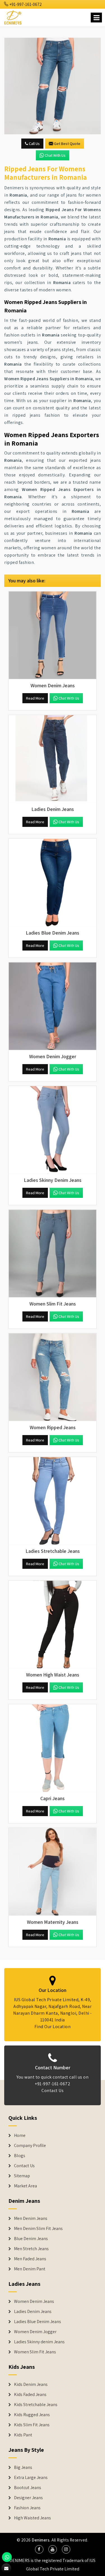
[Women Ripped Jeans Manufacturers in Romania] (53, 1377)
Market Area (25, 2186)
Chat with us (55, 155)
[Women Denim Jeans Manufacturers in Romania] (53, 635)
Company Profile (30, 2146)
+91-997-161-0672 (25, 4)
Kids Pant (23, 2435)
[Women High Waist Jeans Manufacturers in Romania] (53, 1624)
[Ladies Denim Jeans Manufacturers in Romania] (53, 759)
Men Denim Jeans (31, 2218)
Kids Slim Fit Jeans (32, 2425)
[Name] (96, 18)
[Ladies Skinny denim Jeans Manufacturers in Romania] (53, 1130)
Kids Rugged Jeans (32, 2415)
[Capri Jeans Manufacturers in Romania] (53, 1748)
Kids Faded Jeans (30, 2395)
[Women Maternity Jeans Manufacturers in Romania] (53, 1872)
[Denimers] (13, 17)
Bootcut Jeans (28, 2488)
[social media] (39, 2549)
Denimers (41, 2540)
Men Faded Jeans (30, 2259)
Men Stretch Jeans (31, 2249)
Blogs (20, 2156)
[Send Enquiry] (53, 86)
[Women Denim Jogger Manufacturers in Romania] (53, 1006)
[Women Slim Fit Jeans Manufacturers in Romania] (53, 1254)
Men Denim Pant (30, 2269)
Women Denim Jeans (34, 2301)
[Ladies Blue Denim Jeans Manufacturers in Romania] (53, 883)
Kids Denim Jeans (31, 2384)
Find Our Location (53, 2027)
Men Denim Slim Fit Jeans (38, 2229)
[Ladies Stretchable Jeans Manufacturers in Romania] (53, 1501)
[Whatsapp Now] (7, 2557)
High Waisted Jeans (32, 2518)
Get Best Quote (67, 144)
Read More (35, 698)
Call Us (34, 144)
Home (20, 2135)
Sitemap (22, 2176)
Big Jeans (23, 2467)
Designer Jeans (28, 2498)
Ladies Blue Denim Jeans (38, 2322)
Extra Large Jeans (31, 2478)
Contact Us (53, 2090)
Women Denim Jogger (35, 2332)
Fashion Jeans (27, 2508)
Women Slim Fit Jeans (35, 2352)
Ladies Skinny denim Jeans (39, 2342)
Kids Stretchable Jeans (36, 2405)
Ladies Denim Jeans (33, 2312)
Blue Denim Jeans (31, 2239)
